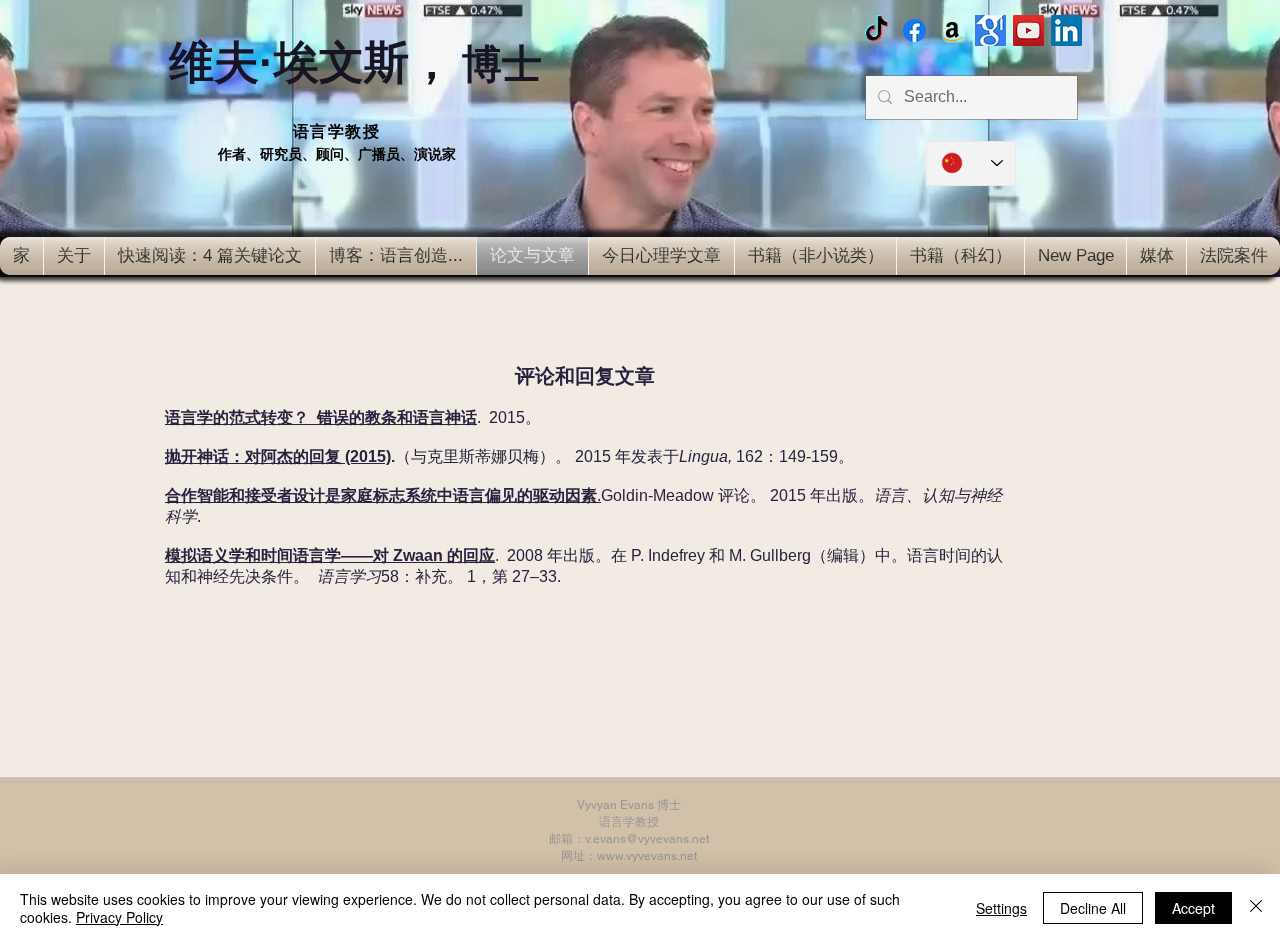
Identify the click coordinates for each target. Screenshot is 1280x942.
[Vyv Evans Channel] (1028, 30)
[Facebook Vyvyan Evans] (914, 30)
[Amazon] (952, 30)
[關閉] (1256, 908)
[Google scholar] (990, 30)
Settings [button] (1001, 908)
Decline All (1093, 908)
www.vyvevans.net (647, 856)
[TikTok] (876, 30)
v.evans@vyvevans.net (647, 839)
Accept (1193, 908)
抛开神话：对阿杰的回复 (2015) (278, 456)
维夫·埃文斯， (356, 62)
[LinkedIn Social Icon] (1066, 30)
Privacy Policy (119, 917)
